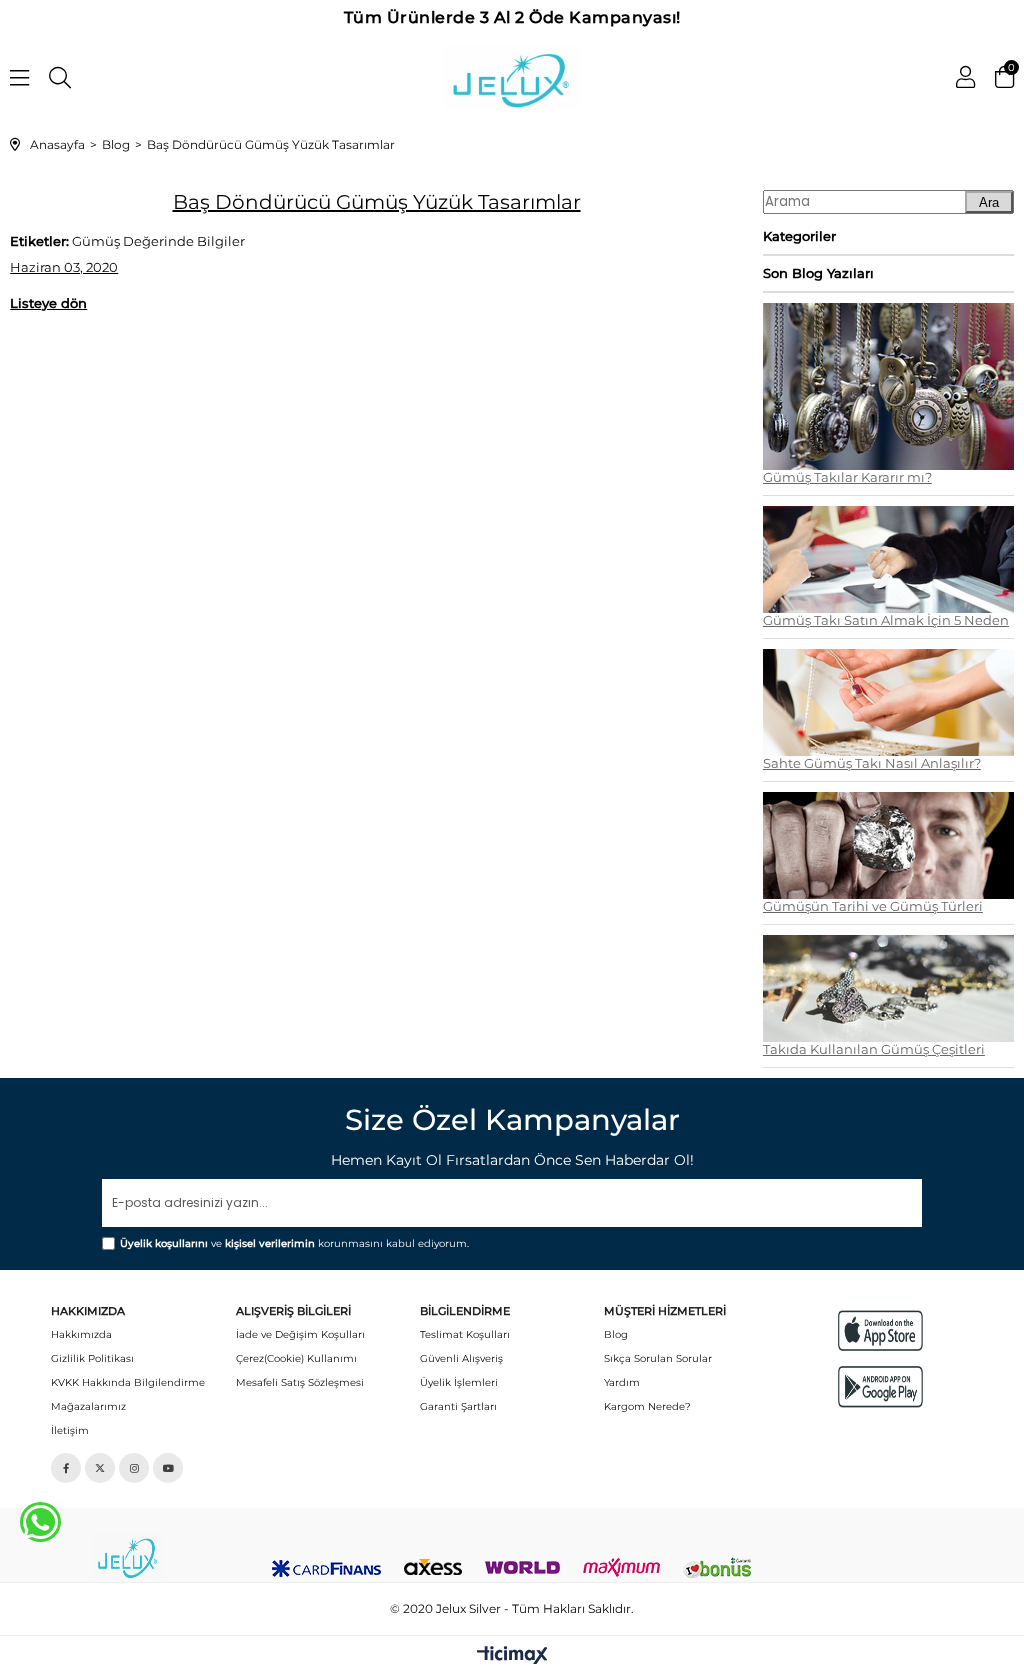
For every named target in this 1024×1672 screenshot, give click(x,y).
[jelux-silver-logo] (128, 1556)
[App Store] (881, 1330)
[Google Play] (881, 1386)
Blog (616, 1334)
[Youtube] (168, 1468)
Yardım (622, 1382)
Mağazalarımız (88, 1406)
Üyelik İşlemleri (459, 1382)
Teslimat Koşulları (465, 1334)
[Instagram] (134, 1468)
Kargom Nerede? (647, 1406)
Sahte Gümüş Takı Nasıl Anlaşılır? (872, 763)
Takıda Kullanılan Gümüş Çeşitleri (874, 1049)
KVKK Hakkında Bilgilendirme (128, 1382)
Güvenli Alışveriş (461, 1358)
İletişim (70, 1430)
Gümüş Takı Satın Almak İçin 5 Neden (886, 620)
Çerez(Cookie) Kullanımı (296, 1358)
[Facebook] (66, 1468)
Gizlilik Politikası (92, 1358)
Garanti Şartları (458, 1406)
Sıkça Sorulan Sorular (658, 1358)
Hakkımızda (81, 1334)
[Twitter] (100, 1468)
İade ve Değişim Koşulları (300, 1334)
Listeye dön (48, 303)
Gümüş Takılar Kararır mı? (847, 477)
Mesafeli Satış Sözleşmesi (300, 1382)
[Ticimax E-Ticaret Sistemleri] (512, 1656)
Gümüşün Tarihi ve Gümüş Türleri (873, 906)
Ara (989, 202)
